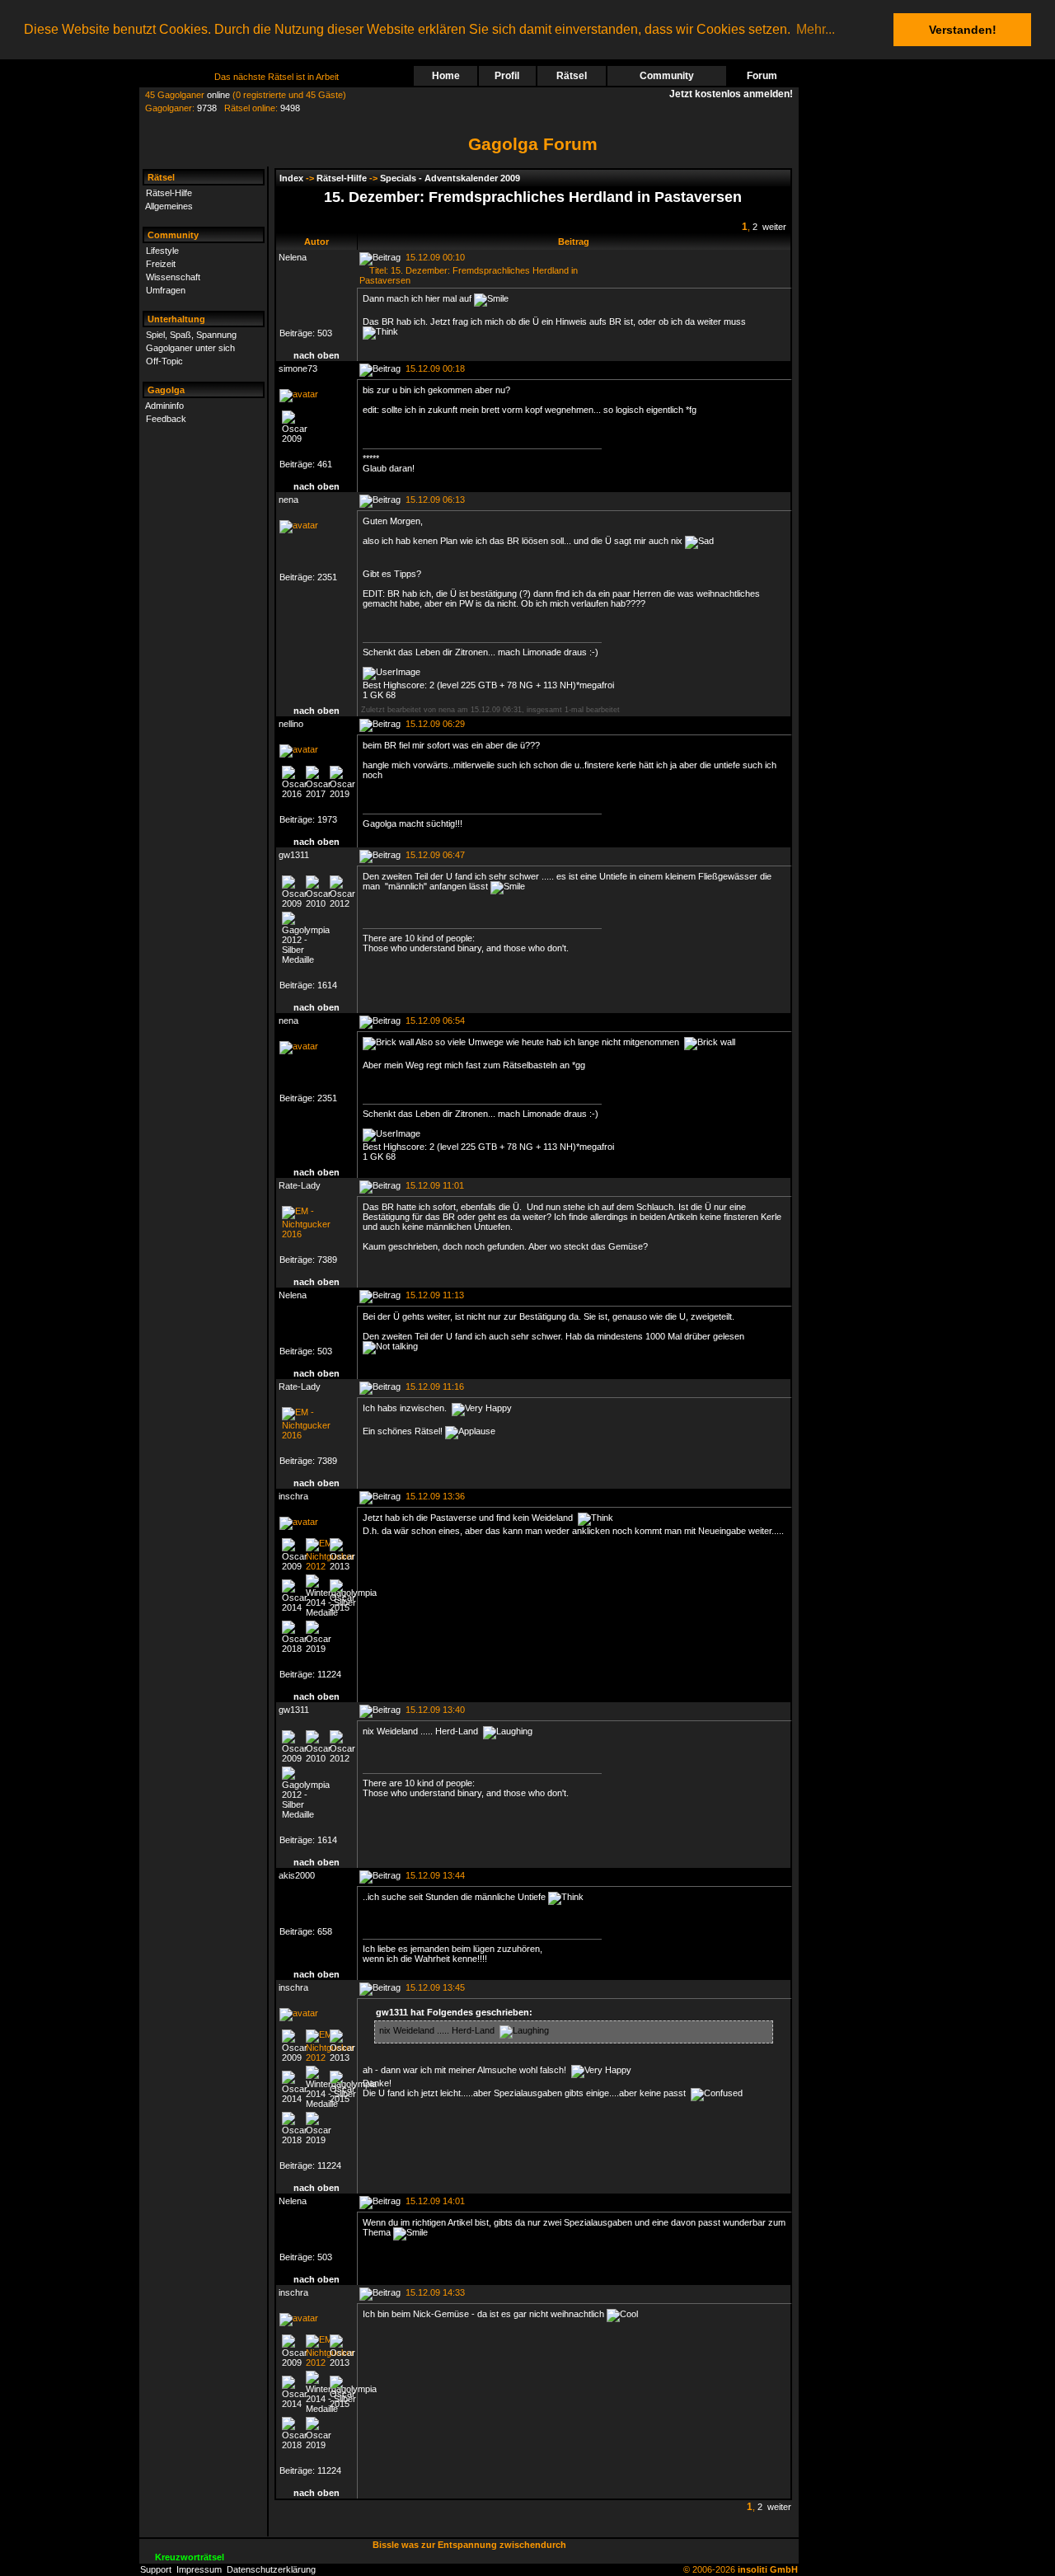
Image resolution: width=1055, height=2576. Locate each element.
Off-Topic (164, 361)
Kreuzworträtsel (190, 2557)
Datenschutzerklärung (271, 2569)
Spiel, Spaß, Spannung (191, 335)
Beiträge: (298, 333)
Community (667, 76)
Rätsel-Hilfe (169, 193)
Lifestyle (162, 251)
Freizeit (161, 264)
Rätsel (572, 76)
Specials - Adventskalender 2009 (450, 178)
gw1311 (294, 855)
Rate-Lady (300, 1185)
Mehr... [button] (816, 29)
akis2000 (297, 1875)
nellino (291, 724)
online (218, 95)
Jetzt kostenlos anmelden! (734, 94)
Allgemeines (169, 206)
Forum (762, 76)
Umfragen (166, 290)
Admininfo (164, 406)
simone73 (298, 368)
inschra (293, 1496)
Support (156, 2569)
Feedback (166, 419)
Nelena (293, 257)
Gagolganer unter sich (190, 348)
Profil (507, 76)
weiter (774, 227)
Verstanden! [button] (963, 30)
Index (291, 178)
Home (446, 76)
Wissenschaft (173, 277)
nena (288, 500)
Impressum (199, 2569)
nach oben (316, 355)
